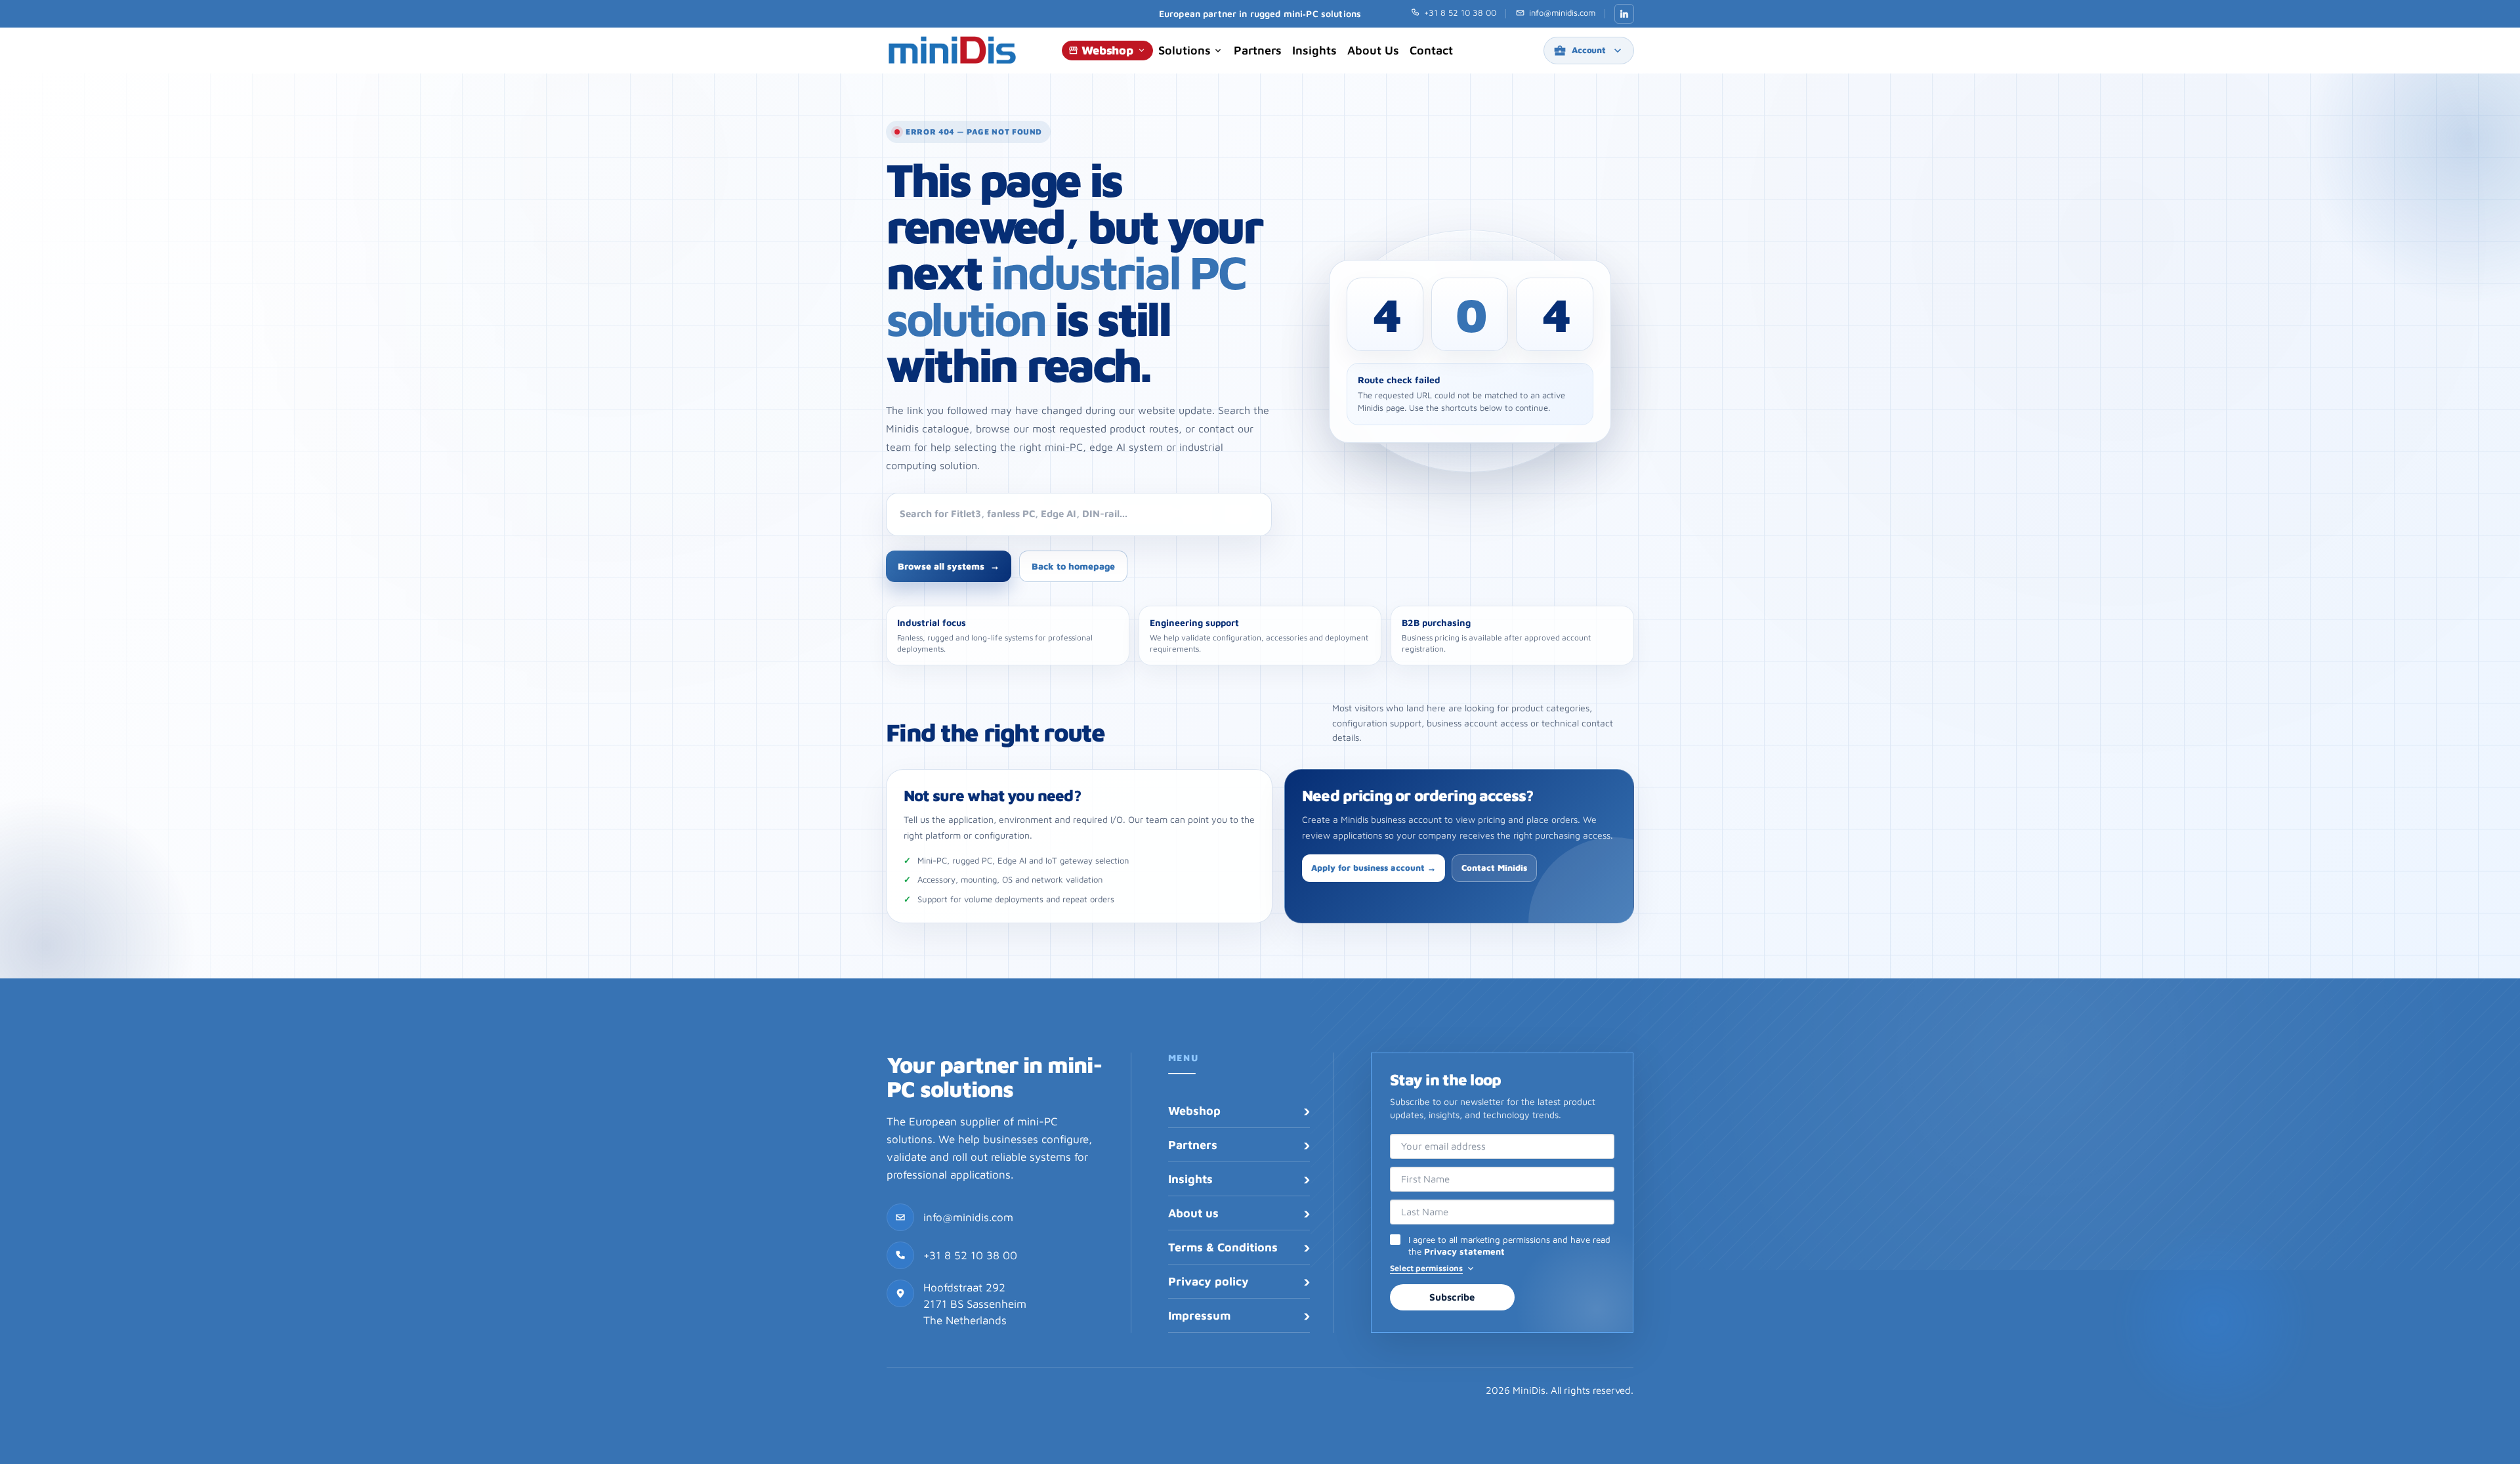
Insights (1314, 50)
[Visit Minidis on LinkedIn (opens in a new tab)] (1624, 14)
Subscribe (1452, 1297)
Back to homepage (1073, 566)
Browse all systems (949, 566)
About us (1373, 50)
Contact (1431, 50)
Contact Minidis (1494, 868)
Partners (1258, 50)
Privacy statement (1464, 1251)
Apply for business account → (1374, 868)
